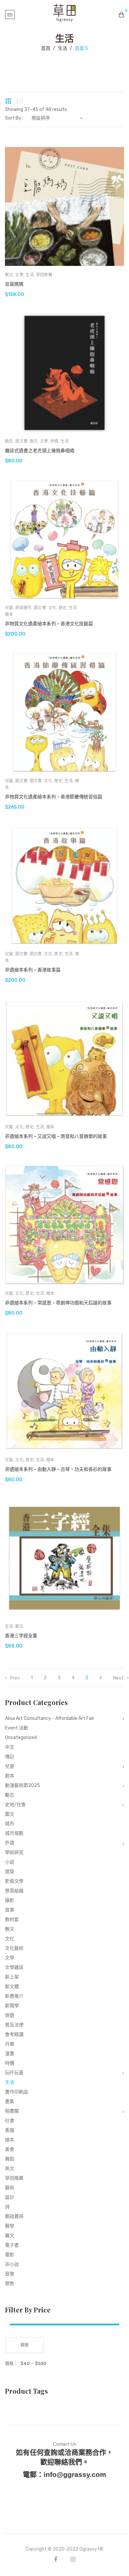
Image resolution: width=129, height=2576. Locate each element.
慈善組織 (14, 1891)
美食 (10, 2149)
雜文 (19, 1626)
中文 (10, 1747)
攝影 (10, 1900)
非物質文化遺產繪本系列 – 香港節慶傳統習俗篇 (54, 797)
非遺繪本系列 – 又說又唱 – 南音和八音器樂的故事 (56, 1136)
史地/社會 (15, 1805)
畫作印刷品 (17, 2092)
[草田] (64, 12)
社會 (10, 2121)
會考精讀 (14, 2034)
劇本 (10, 1776)
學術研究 (14, 1852)
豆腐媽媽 (14, 284)
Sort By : (14, 118)
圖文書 (21, 441)
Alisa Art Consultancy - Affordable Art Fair (50, 1718)
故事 (10, 1910)
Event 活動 (17, 1728)
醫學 (10, 2226)
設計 (10, 2197)
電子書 (12, 2245)
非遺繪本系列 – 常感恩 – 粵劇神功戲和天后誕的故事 (58, 1303)
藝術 (10, 2188)
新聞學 (12, 2006)
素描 (10, 2130)
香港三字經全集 (21, 1636)
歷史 (63, 608)
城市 (10, 1824)
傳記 (10, 1757)
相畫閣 (12, 2111)
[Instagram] (73, 2559)
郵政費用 (14, 2216)
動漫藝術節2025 (22, 1785)
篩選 (24, 2345)
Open (10, 15)
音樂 (10, 2274)
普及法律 (14, 2025)
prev (15, 1678)
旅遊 (10, 2015)
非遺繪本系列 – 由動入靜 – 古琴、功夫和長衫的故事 (58, 1469)
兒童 (9, 608)
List (20, 101)
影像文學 (14, 1881)
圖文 (10, 1814)
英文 (10, 2169)
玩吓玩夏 (14, 2073)
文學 (19, 275)
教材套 (12, 1920)
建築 (10, 1872)
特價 (54, 441)
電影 (10, 2255)
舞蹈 (10, 2159)
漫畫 (10, 2054)
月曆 (10, 2044)
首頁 (46, 48)
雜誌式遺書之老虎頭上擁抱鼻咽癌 (40, 451)
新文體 (12, 1987)
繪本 (9, 614)
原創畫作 (23, 608)
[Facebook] (56, 2559)
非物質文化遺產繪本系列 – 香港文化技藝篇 (49, 624)
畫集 (10, 2102)
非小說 (12, 2264)
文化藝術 (14, 1948)
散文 (9, 275)
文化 (52, 608)
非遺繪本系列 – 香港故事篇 (33, 970)
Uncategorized (21, 1738)
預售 (10, 2284)
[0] (121, 15)
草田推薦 (44, 275)
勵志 (9, 441)
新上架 (12, 1977)
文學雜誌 (14, 1967)
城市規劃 (14, 1833)
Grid (8, 101)
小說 (10, 1862)
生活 (63, 48)
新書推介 (14, 1996)
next (118, 1678)
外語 (10, 1843)
